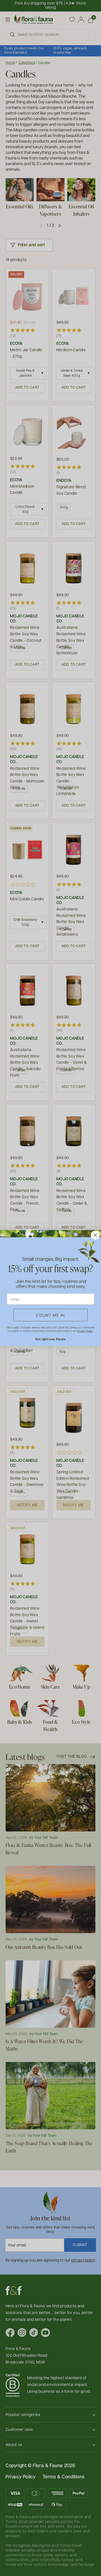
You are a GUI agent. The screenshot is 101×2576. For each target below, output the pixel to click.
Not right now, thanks (50, 1339)
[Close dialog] (95, 1235)
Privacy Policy (85, 1331)
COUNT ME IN (50, 1315)
